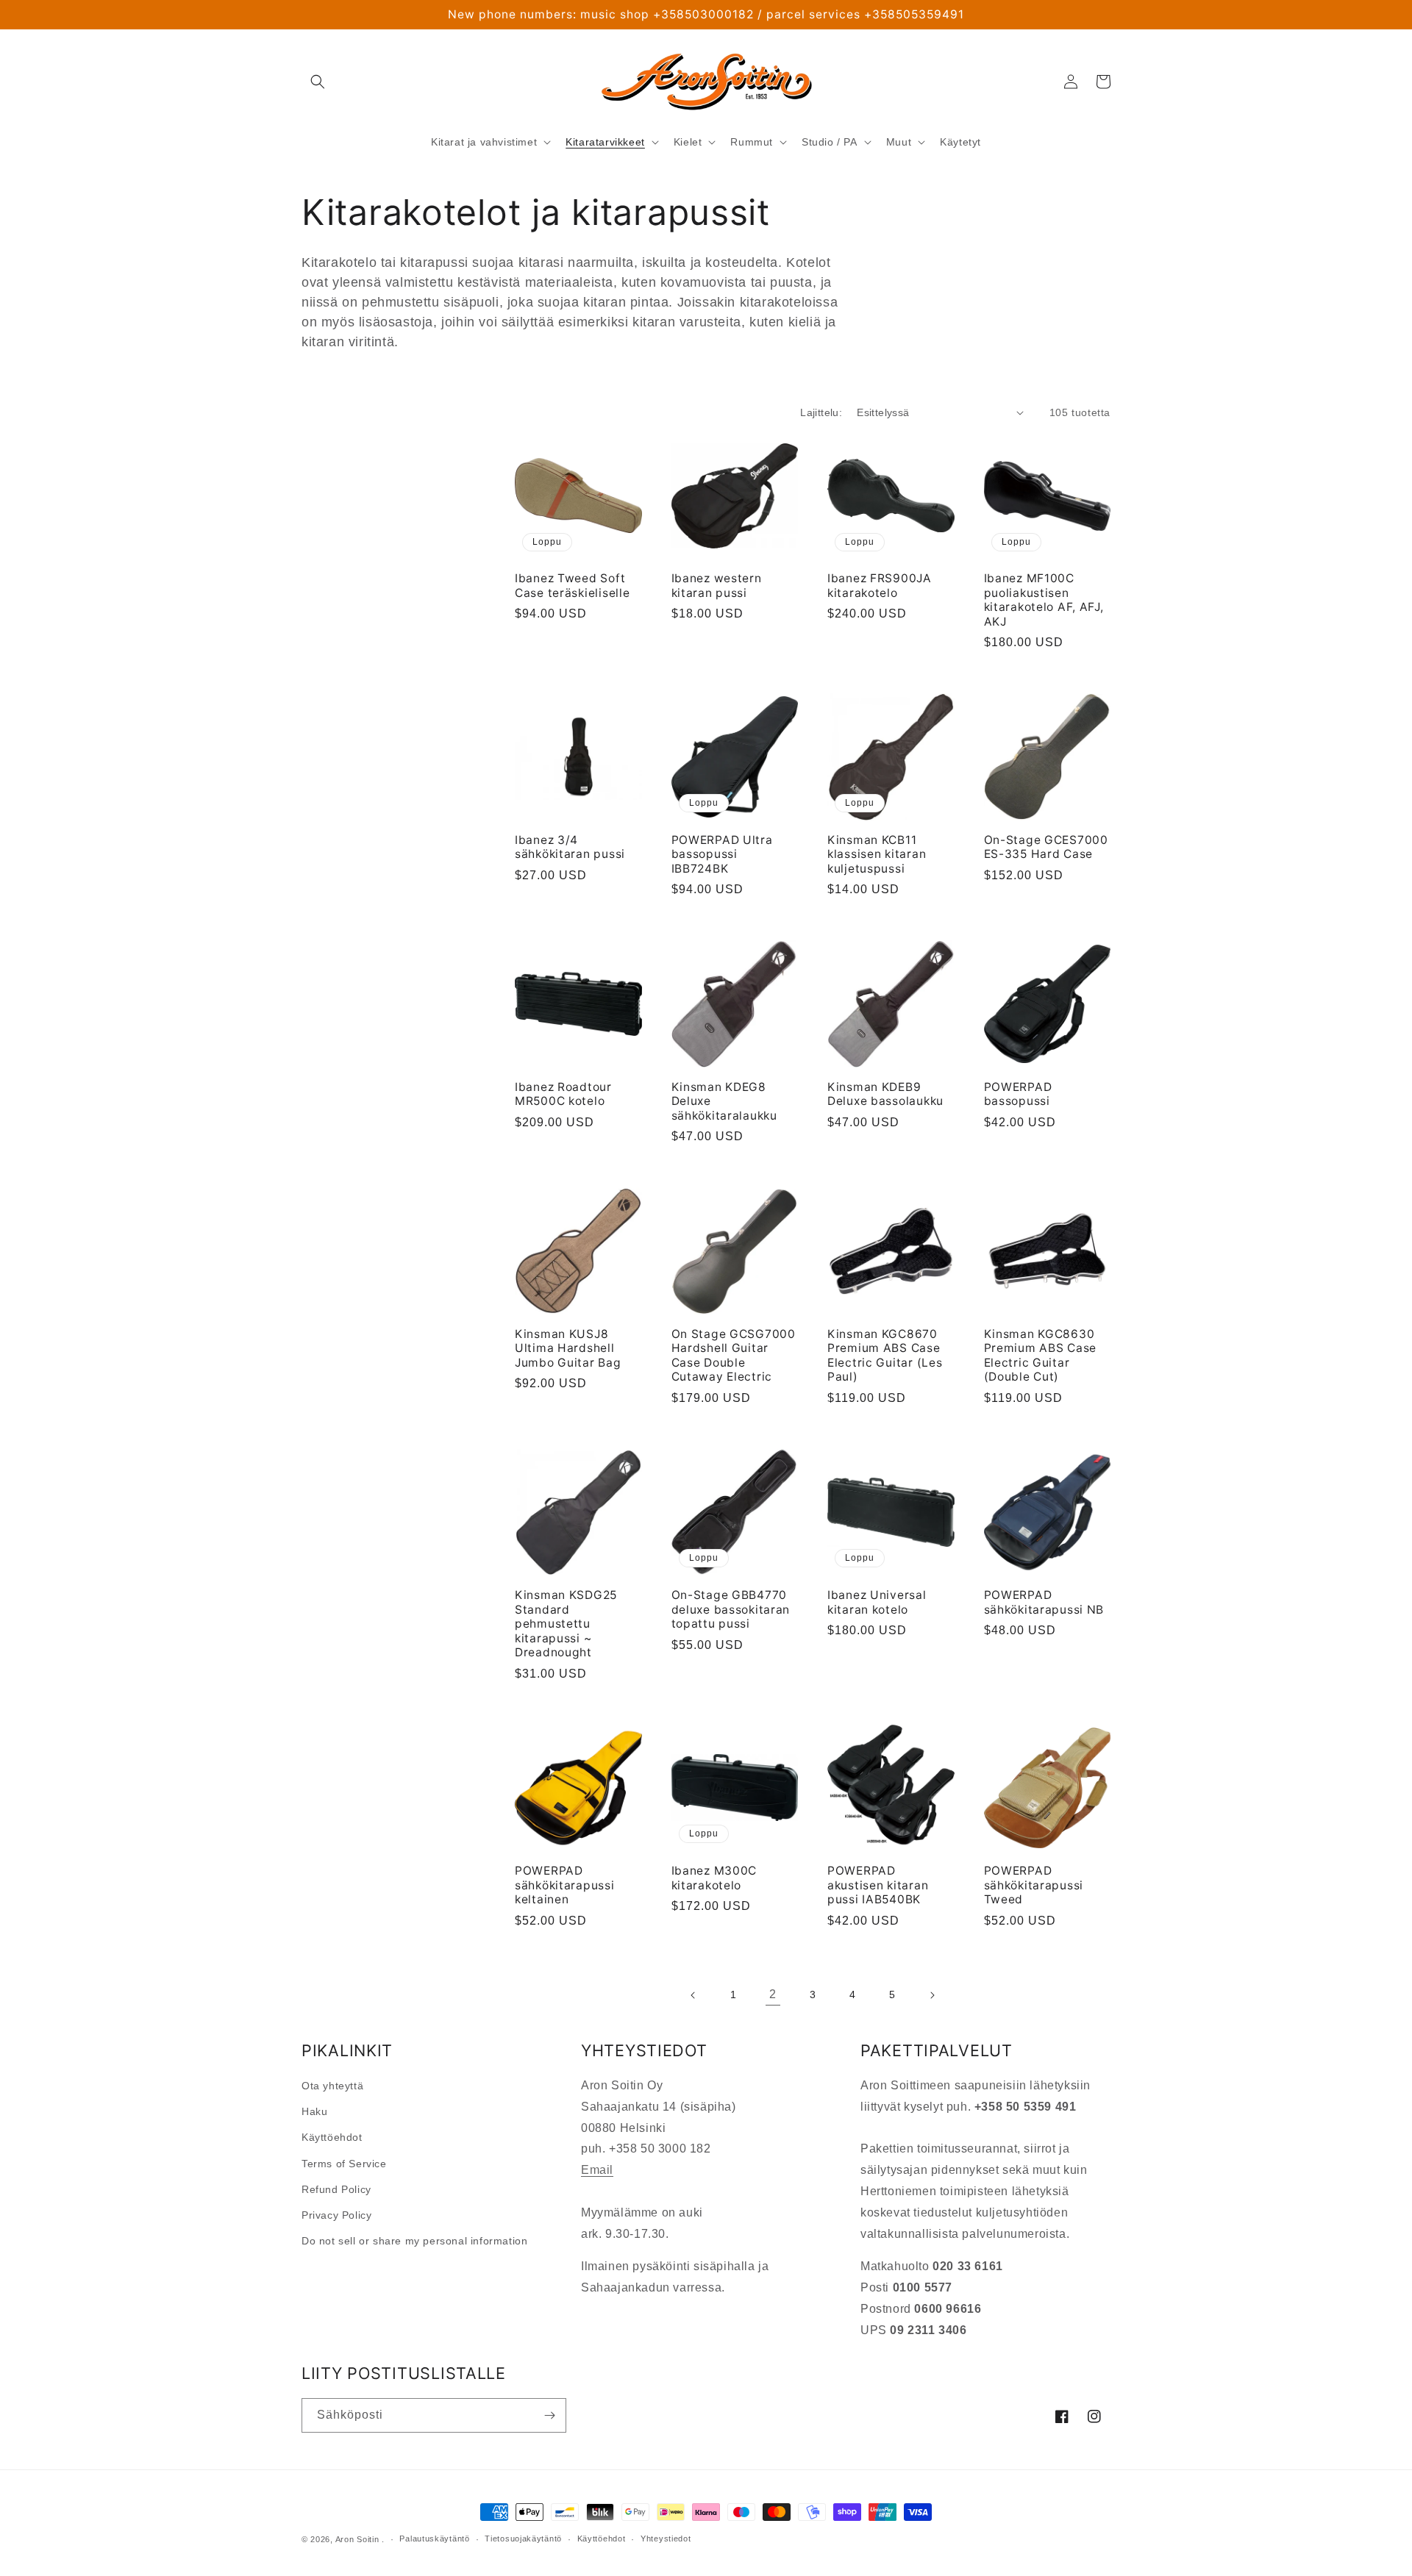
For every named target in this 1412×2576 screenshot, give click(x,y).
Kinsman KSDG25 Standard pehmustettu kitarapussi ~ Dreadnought (566, 1624)
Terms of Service (344, 2164)
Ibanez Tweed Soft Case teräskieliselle (572, 585)
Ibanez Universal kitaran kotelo (877, 1602)
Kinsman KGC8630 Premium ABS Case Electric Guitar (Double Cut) (1041, 1355)
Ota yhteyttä (332, 2086)
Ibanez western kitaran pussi (717, 585)
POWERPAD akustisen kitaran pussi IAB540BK (878, 1885)
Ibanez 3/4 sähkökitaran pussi (570, 847)
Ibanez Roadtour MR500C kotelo (563, 1094)
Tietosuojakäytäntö (523, 2539)
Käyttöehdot (332, 2137)
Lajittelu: (821, 412)
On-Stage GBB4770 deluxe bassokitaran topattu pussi (731, 1609)
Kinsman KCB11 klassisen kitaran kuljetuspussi (877, 854)
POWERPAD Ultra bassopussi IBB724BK (722, 854)
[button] (318, 82)
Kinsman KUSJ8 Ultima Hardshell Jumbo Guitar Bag (568, 1348)
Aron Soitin (357, 2539)
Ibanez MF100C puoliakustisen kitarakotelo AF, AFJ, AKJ (1044, 600)
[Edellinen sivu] (693, 1995)
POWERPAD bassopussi (1018, 1094)
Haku (314, 2111)
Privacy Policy (336, 2215)
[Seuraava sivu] (932, 1995)
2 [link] (773, 1994)
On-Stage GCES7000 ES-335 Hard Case (1046, 847)
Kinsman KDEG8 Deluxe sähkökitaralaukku (724, 1101)
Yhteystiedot (666, 2539)
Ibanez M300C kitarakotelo (714, 1878)
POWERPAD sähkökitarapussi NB (1044, 1602)
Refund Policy (336, 2189)
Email (597, 2170)
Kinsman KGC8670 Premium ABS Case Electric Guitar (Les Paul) (885, 1355)
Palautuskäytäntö (434, 2539)
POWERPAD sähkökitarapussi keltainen (565, 1885)
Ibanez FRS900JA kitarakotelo (880, 585)
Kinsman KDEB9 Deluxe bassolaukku (885, 1094)
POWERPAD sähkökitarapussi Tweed (1034, 1885)
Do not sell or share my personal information (414, 2241)
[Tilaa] (549, 2415)
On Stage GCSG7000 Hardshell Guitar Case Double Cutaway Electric (734, 1355)
